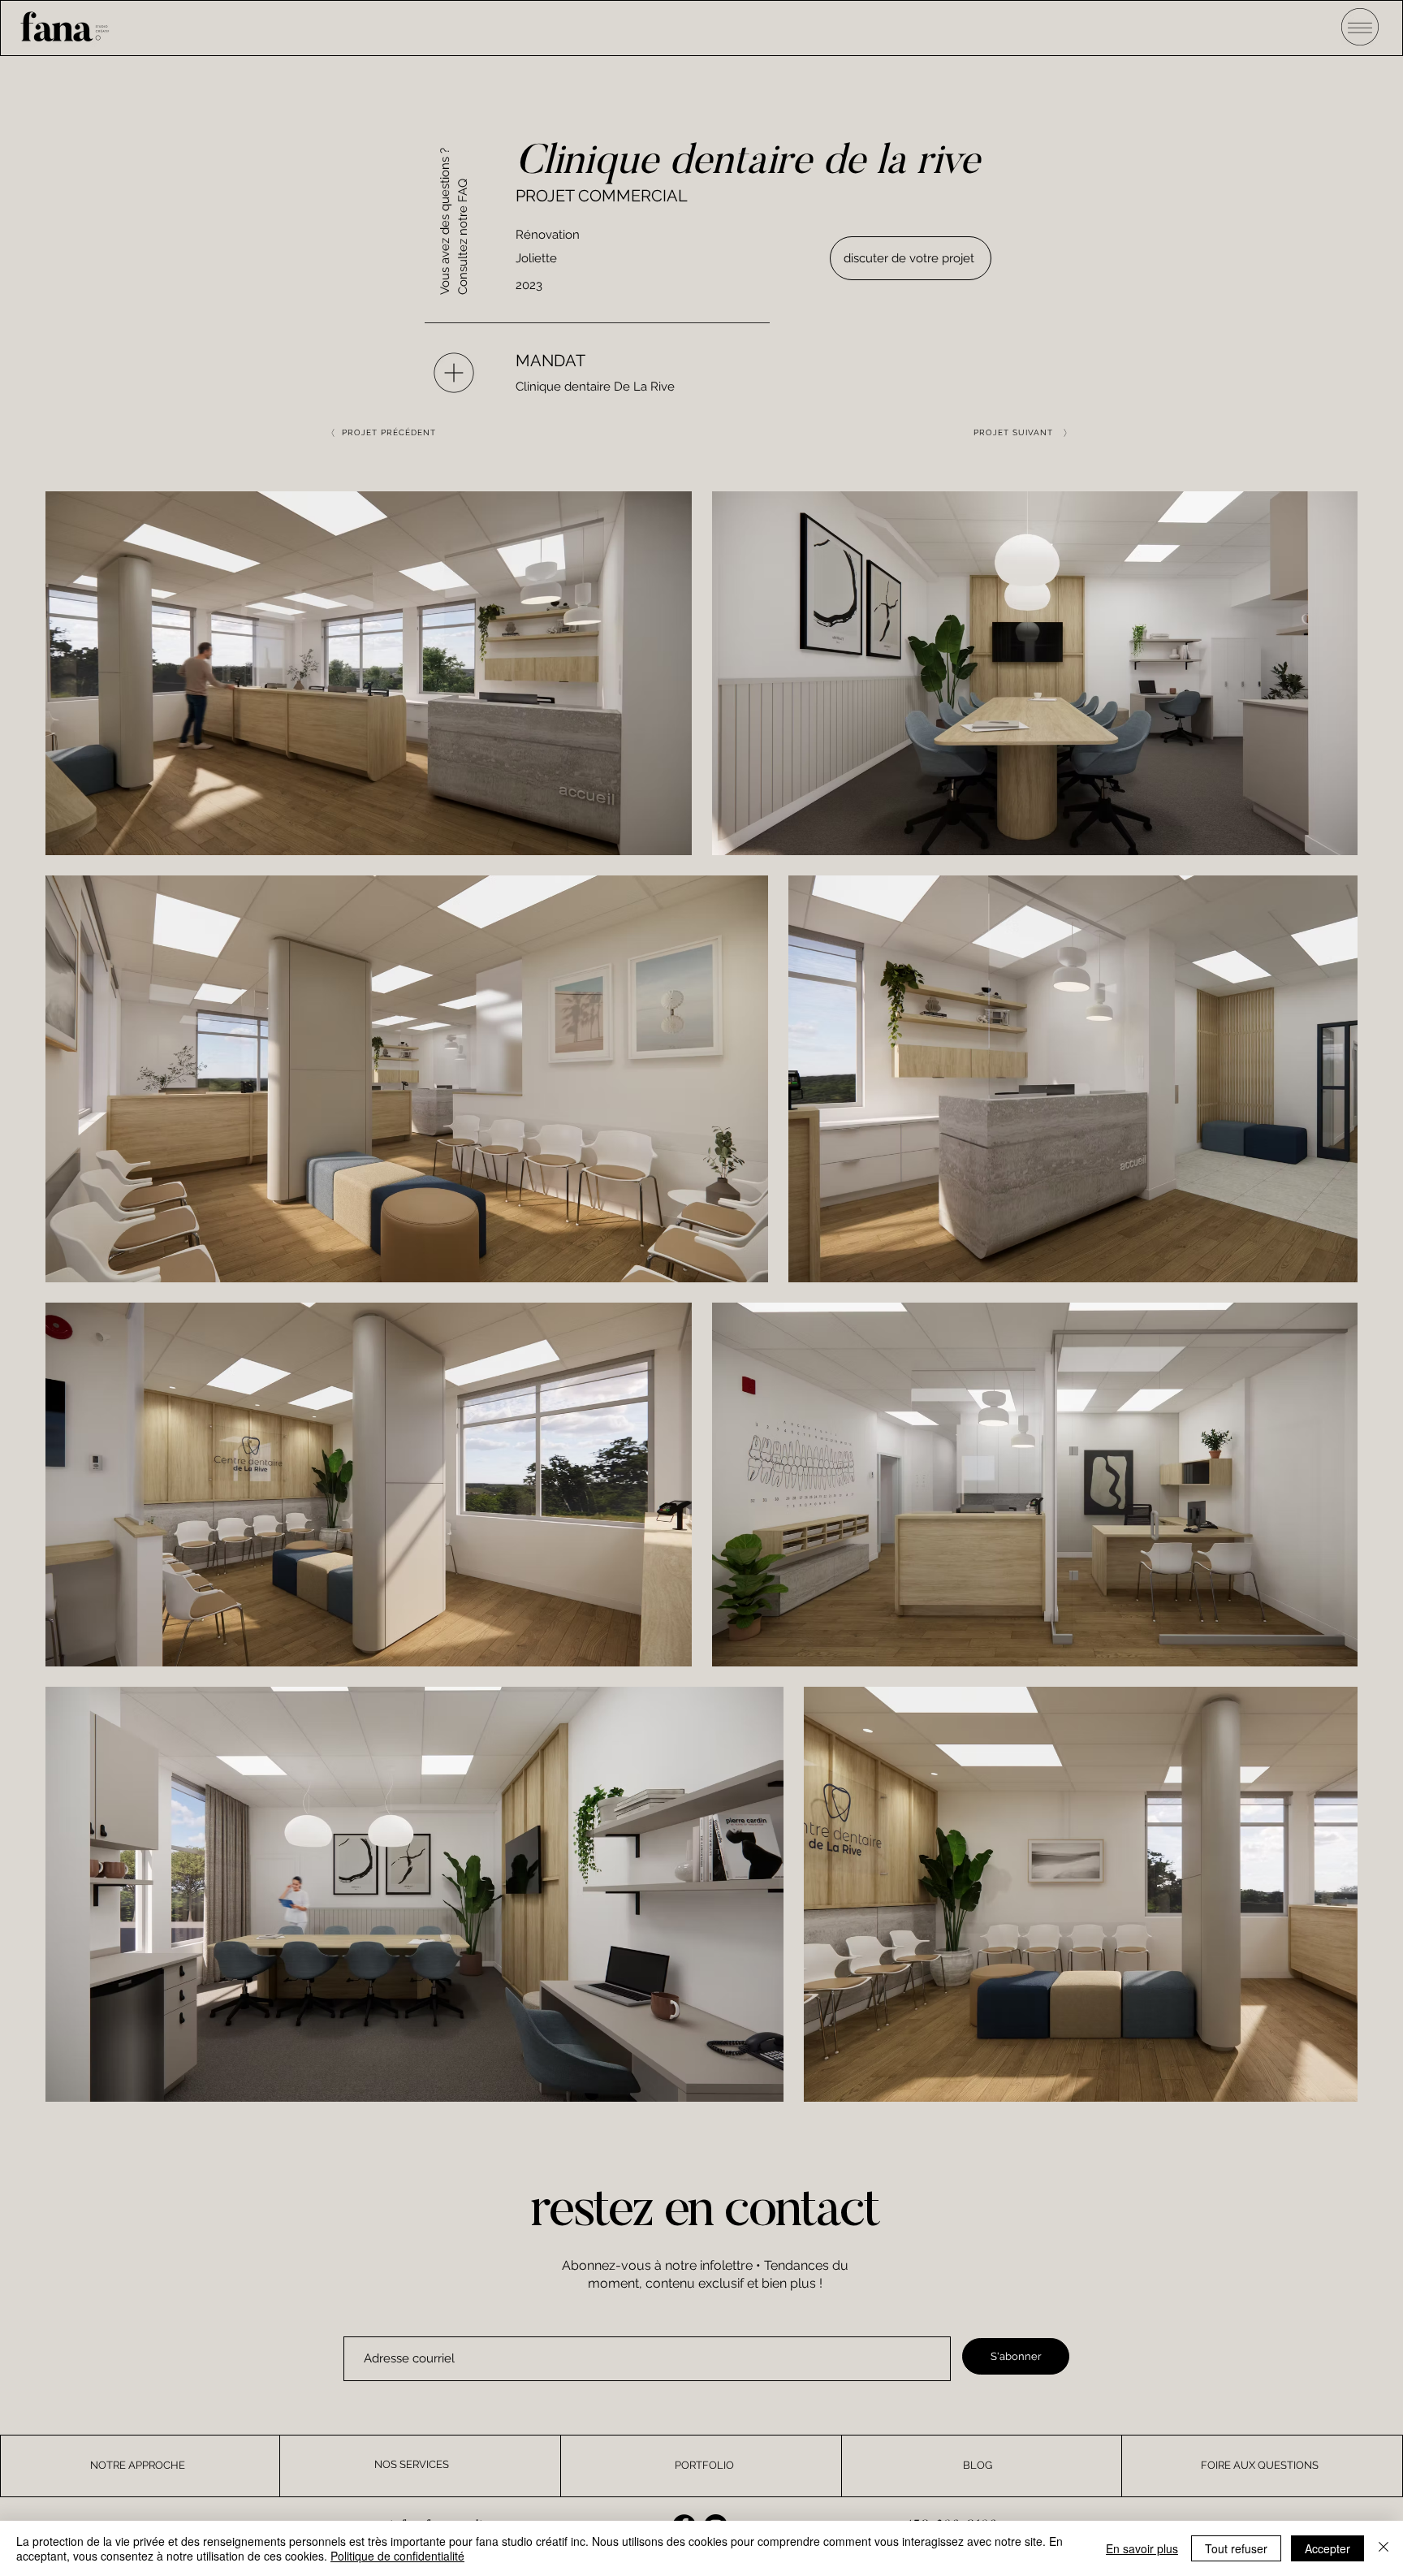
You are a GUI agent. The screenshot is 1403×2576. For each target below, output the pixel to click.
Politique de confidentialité (397, 2556)
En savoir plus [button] (1142, 2548)
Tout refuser (1236, 2548)
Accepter (1327, 2548)
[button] (1360, 26)
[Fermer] (1384, 2548)
